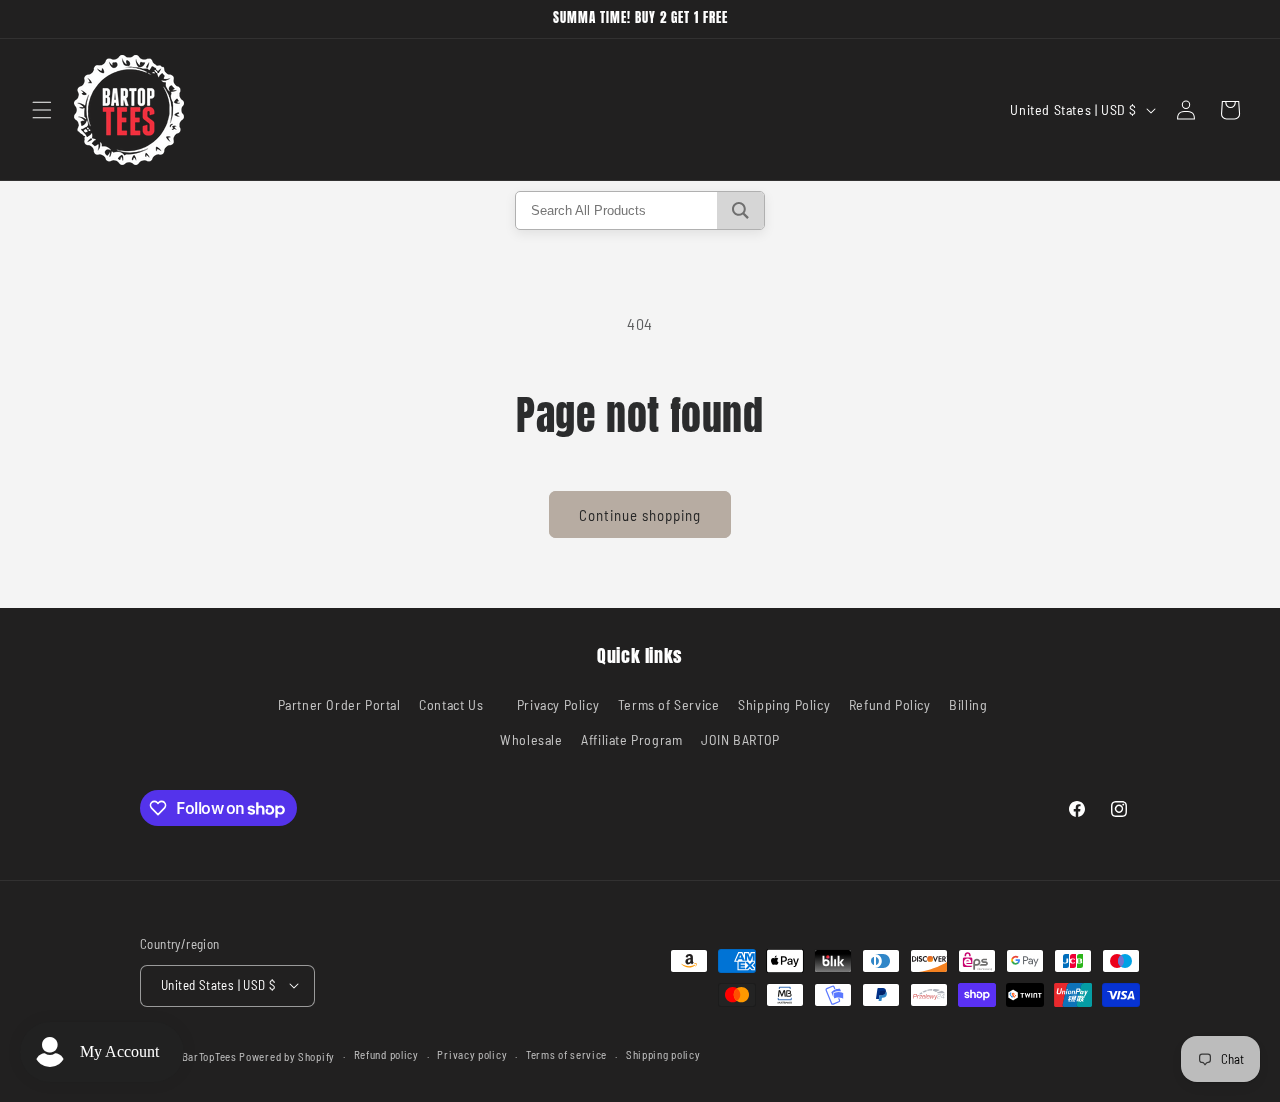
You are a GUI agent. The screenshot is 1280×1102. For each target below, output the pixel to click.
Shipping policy (663, 1054)
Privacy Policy (558, 704)
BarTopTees (209, 1055)
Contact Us (451, 704)
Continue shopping (640, 515)
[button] (42, 110)
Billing (968, 704)
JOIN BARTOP (740, 740)
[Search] (740, 210)
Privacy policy (472, 1054)
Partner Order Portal (339, 704)
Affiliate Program (631, 740)
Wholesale (531, 740)
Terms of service (566, 1054)
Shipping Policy (784, 704)
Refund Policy (890, 704)
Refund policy (386, 1054)
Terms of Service (669, 704)
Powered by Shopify (287, 1055)
